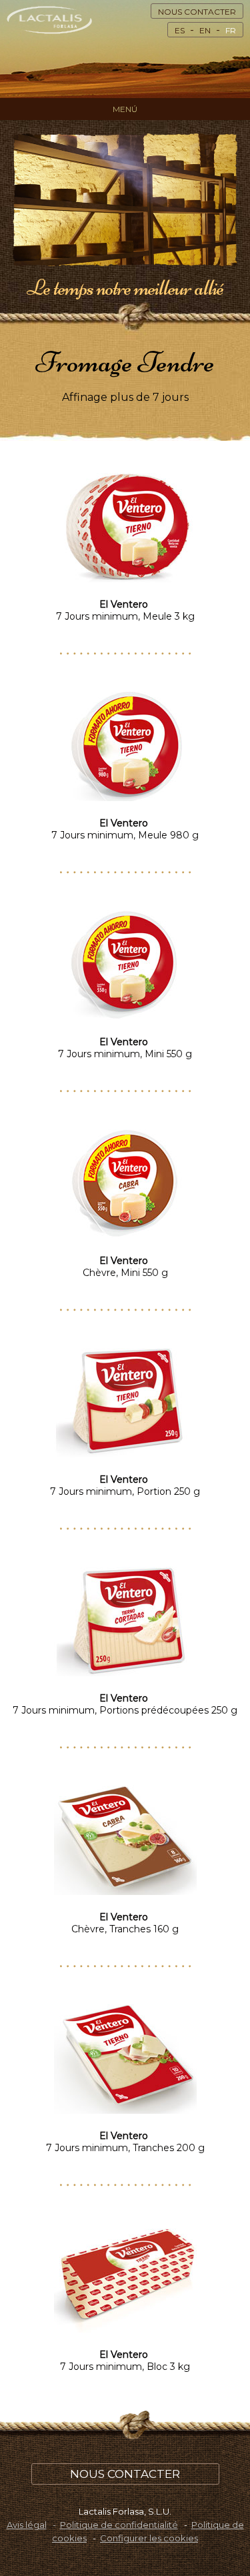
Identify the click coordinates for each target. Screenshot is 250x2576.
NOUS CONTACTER (197, 12)
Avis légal (27, 2525)
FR (231, 30)
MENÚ (125, 109)
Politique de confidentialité (119, 2525)
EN (205, 30)
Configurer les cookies (149, 2538)
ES (180, 30)
